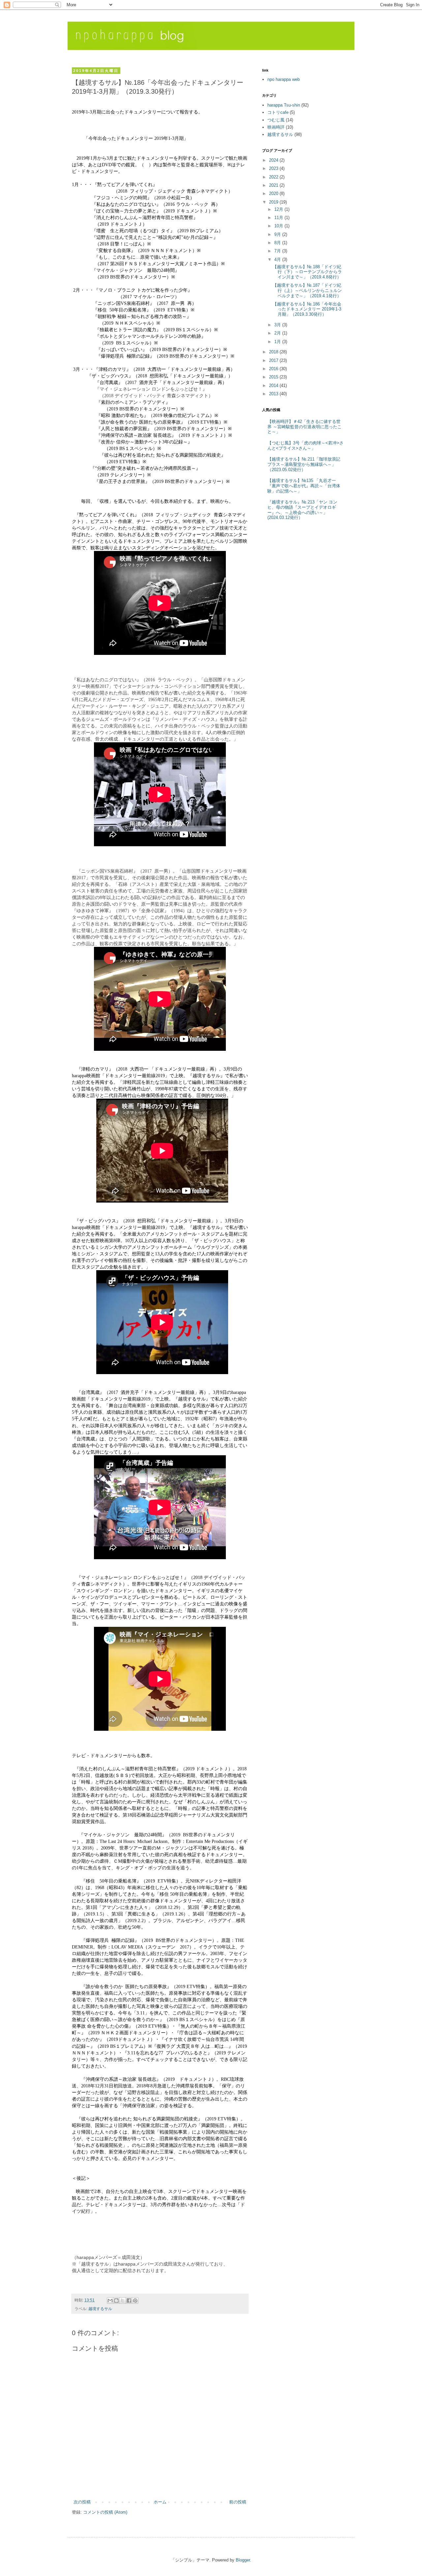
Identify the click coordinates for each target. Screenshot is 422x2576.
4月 (278, 259)
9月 (278, 234)
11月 (279, 218)
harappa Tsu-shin (284, 105)
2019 (274, 202)
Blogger (243, 2560)
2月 (278, 333)
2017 (274, 360)
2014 (274, 386)
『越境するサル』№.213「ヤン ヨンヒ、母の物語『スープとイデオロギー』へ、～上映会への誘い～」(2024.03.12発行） (302, 510)
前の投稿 (238, 2502)
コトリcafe (278, 112)
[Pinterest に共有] (135, 2301)
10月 (279, 226)
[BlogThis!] (116, 2301)
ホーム (160, 2502)
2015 (274, 377)
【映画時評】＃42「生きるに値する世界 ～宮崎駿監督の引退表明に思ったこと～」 (304, 427)
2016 (274, 369)
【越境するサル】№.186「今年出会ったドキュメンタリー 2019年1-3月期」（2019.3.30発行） (307, 309)
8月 (278, 243)
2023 (274, 168)
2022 (274, 177)
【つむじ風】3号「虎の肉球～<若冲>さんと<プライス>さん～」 (305, 446)
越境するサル (100, 2309)
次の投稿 (82, 2502)
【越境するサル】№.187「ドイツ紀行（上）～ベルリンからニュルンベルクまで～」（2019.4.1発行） (307, 290)
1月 (278, 342)
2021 (274, 185)
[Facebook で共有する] (129, 2301)
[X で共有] (123, 2301)
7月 (278, 251)
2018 (274, 352)
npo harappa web (284, 79)
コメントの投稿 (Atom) (105, 2512)
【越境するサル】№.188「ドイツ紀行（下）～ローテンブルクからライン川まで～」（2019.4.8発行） (307, 272)
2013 (274, 394)
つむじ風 (276, 120)
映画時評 (276, 127)
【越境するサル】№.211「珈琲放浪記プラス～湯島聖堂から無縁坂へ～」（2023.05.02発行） (304, 464)
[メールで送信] (110, 2301)
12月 (279, 209)
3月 (278, 325)
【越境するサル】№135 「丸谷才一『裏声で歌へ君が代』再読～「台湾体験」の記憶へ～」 (304, 486)
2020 (274, 193)
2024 (274, 160)
